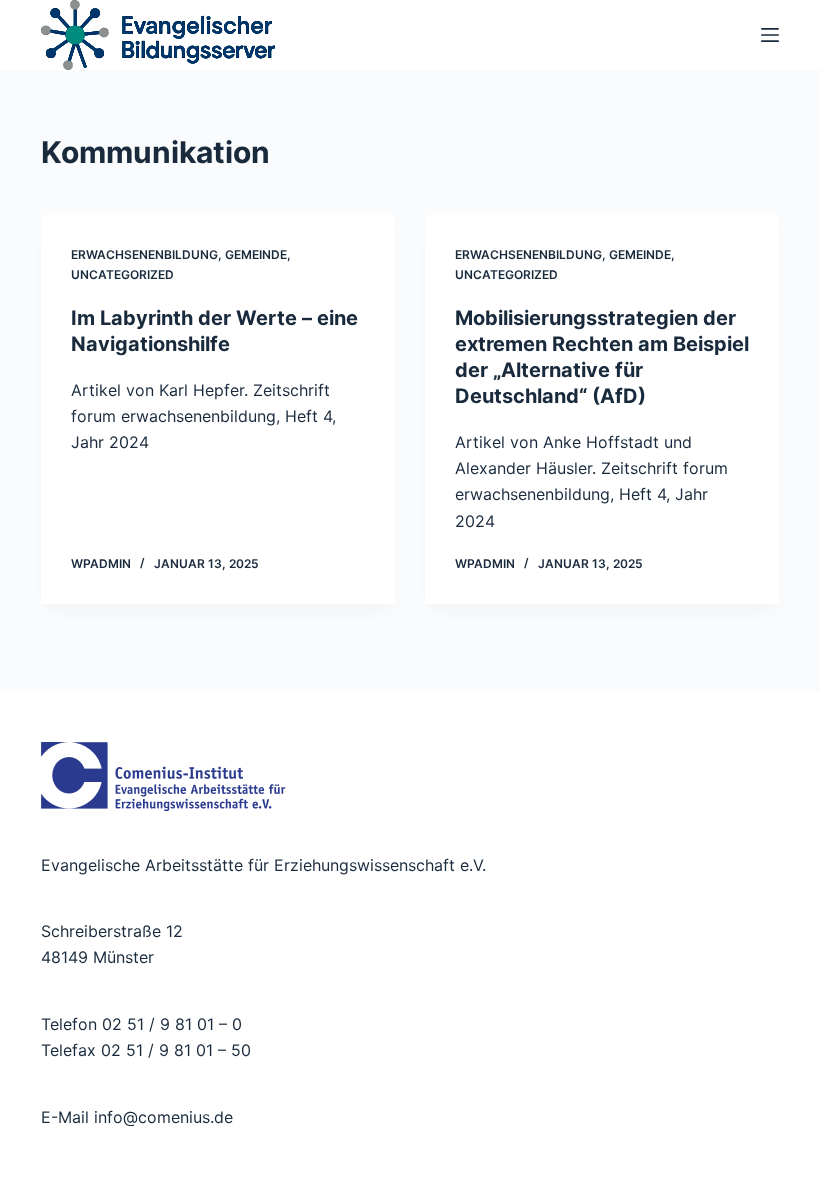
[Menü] (770, 35)
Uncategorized (122, 274)
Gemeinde (256, 254)
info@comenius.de (161, 1117)
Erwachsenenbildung (144, 254)
